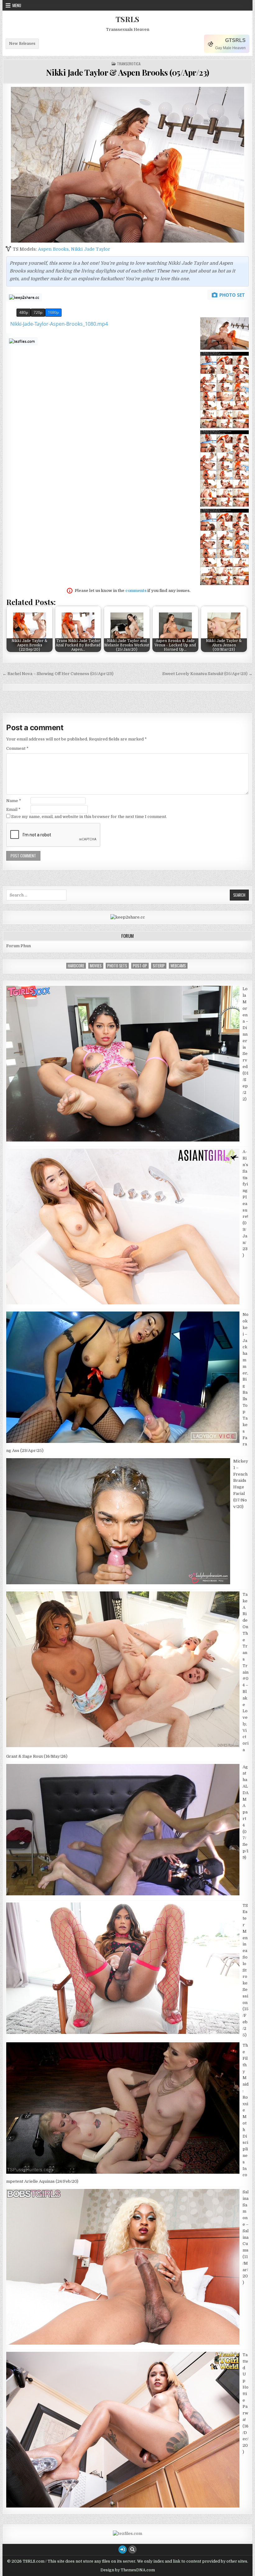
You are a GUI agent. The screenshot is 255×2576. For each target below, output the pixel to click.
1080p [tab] (53, 312)
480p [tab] (24, 312)
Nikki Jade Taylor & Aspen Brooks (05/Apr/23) (128, 72)
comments (136, 591)
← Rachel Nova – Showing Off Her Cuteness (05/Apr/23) (58, 674)
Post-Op (140, 966)
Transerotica (129, 64)
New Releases (22, 44)
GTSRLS (235, 40)
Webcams (178, 966)
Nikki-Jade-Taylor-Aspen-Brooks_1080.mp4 (59, 324)
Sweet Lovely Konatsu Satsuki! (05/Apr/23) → (207, 674)
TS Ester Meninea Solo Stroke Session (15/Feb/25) (246, 1970)
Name (14, 801)
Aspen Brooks (53, 249)
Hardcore (76, 966)
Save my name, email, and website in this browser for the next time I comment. (89, 817)
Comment (17, 748)
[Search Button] (132, 2550)
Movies (96, 966)
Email (13, 809)
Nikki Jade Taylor (90, 249)
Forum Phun (19, 946)
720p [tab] (38, 312)
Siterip (159, 966)
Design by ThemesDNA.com (128, 2570)
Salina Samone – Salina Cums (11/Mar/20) (246, 2237)
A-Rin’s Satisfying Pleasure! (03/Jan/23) (245, 1203)
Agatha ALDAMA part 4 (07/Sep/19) (246, 1812)
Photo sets (117, 966)
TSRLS (127, 19)
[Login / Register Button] (123, 2550)
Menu (17, 5)
